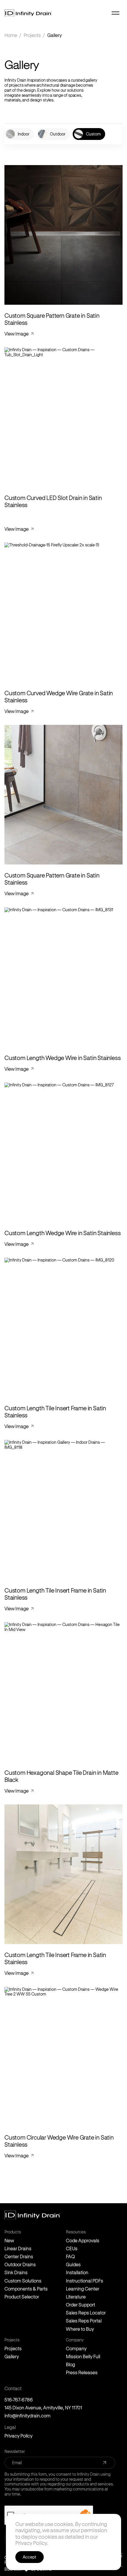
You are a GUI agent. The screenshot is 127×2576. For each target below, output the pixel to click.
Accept (30, 2557)
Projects (32, 35)
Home (11, 35)
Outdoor (58, 134)
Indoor (23, 134)
